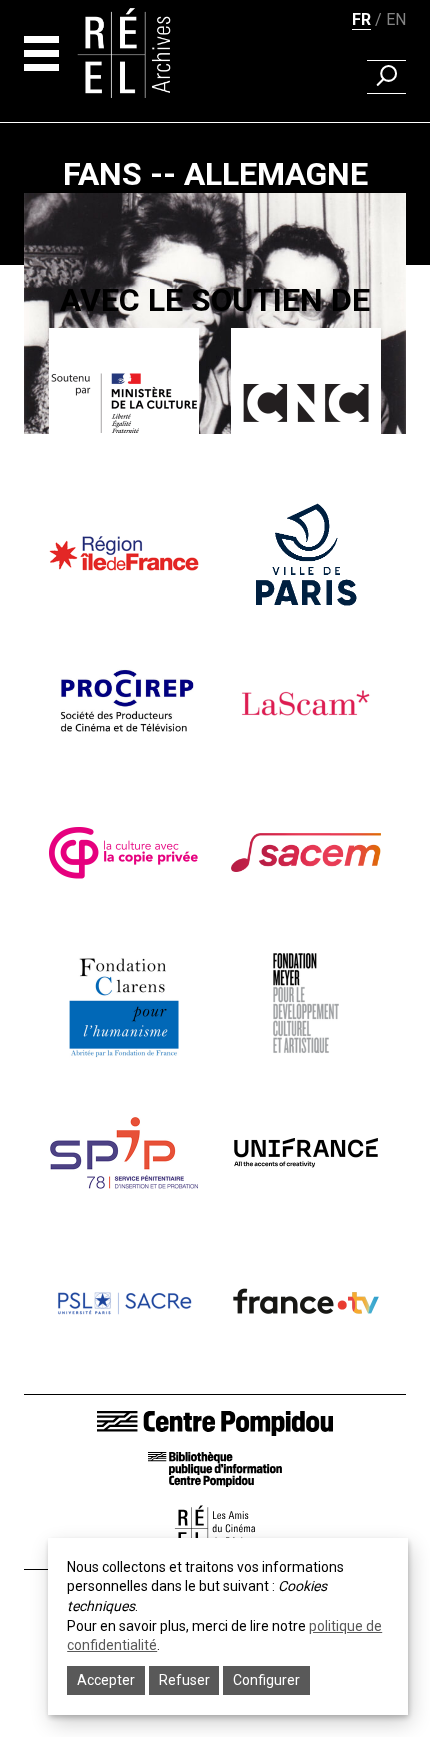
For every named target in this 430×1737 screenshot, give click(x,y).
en (396, 19)
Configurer (266, 1680)
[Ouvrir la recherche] (386, 77)
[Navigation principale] (41, 53)
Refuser (184, 1680)
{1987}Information (215, 457)
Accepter (106, 1680)
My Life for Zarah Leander (215, 486)
